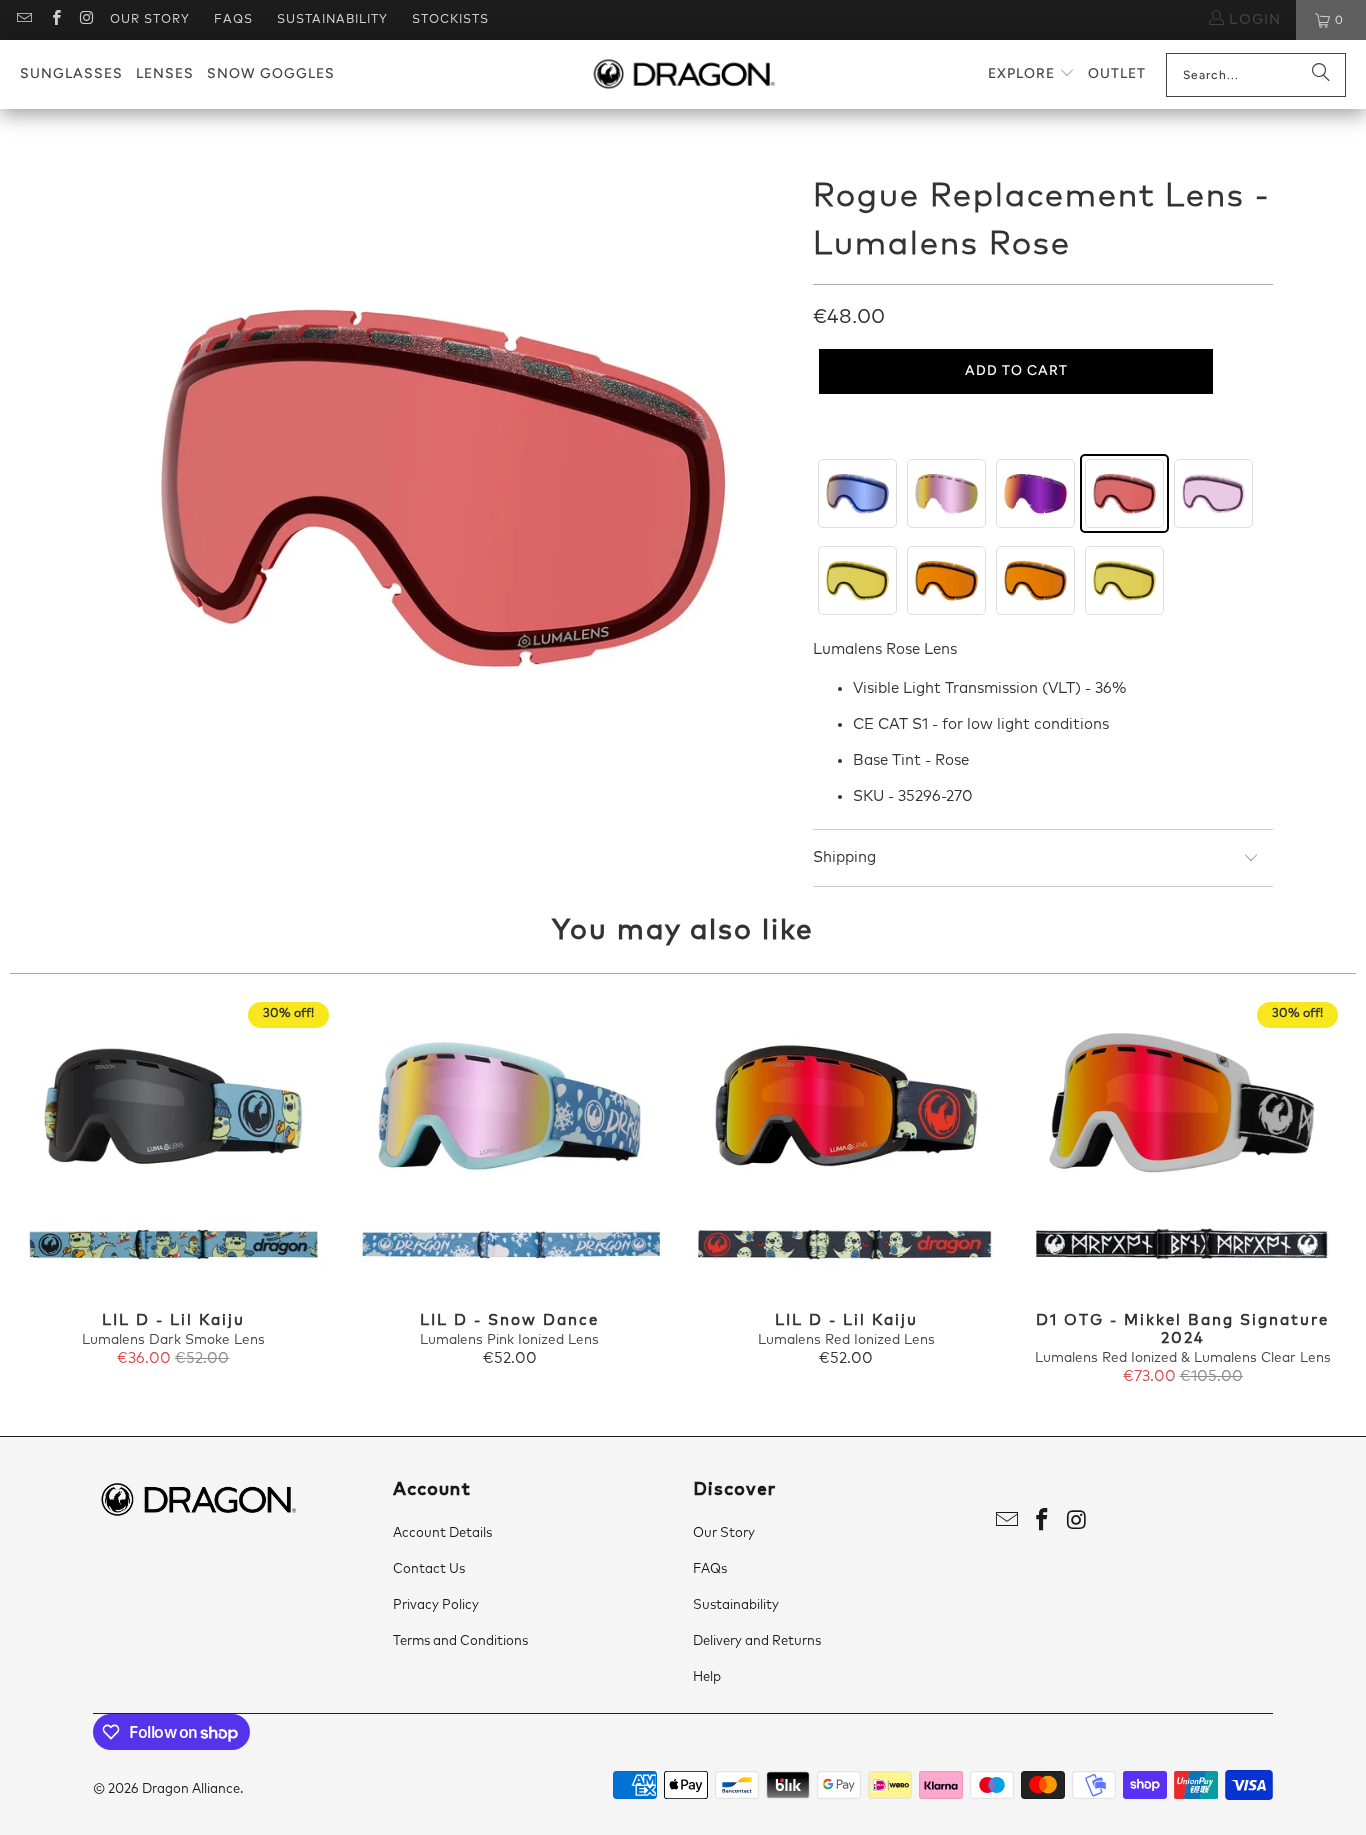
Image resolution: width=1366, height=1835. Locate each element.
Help (707, 1677)
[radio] (857, 493)
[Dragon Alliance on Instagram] (86, 20)
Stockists (450, 20)
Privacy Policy (436, 1605)
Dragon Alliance (191, 1789)
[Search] (1321, 75)
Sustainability (332, 20)
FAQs (233, 20)
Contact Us (429, 1569)
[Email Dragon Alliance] (23, 20)
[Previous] (42, 1195)
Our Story (150, 20)
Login (1252, 20)
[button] (1031, 74)
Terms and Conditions (460, 1641)
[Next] (1323, 1195)
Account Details (442, 1533)
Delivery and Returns (757, 1641)
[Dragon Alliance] (683, 75)
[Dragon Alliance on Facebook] (54, 20)
